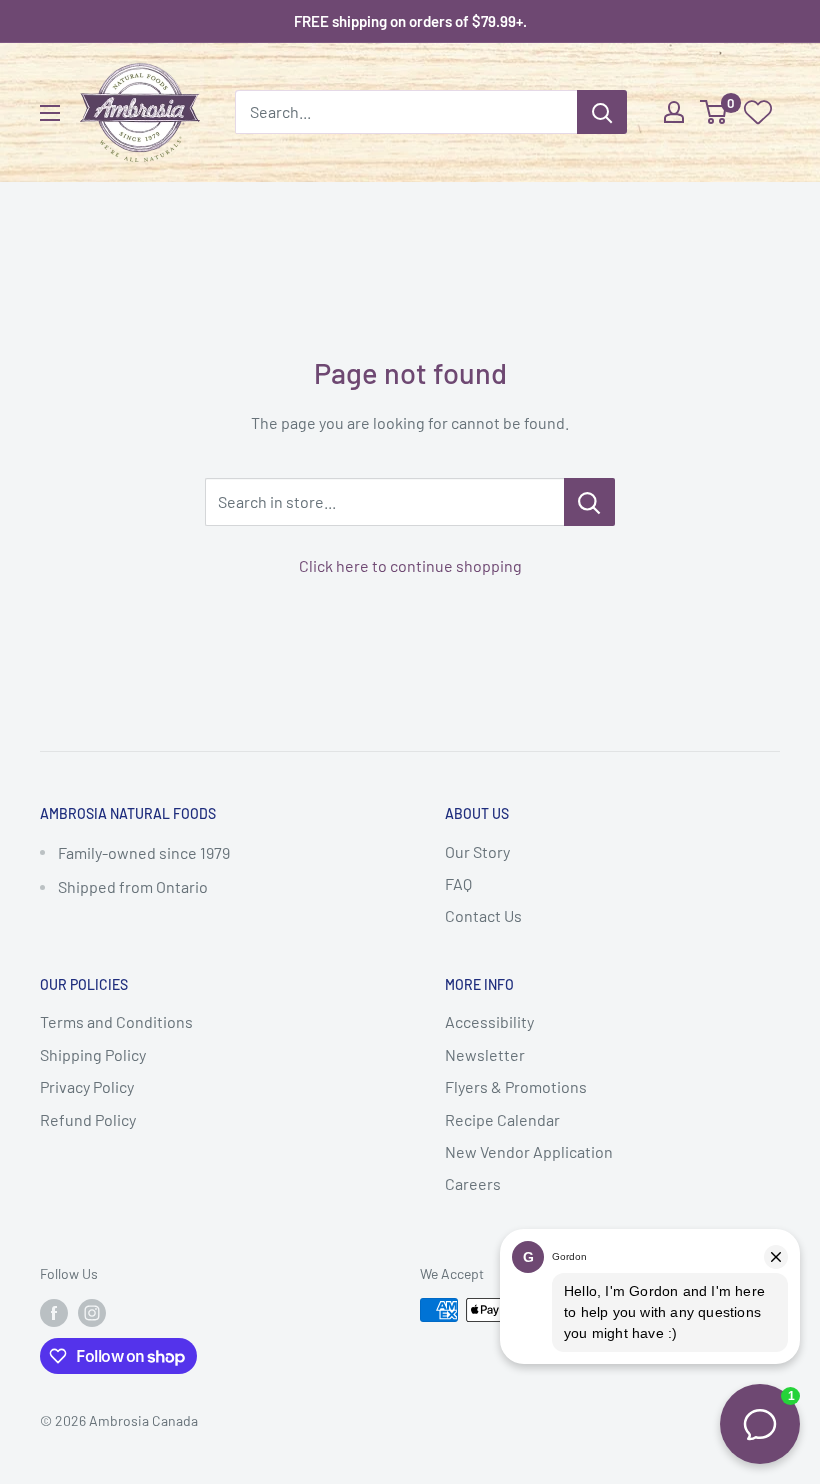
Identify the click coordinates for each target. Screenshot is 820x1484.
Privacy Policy (87, 1086)
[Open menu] (50, 113)
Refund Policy (88, 1119)
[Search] (602, 112)
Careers (473, 1183)
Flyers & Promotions (516, 1086)
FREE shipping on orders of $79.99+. (410, 21)
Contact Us (483, 915)
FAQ (458, 883)
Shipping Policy (93, 1054)
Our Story (477, 851)
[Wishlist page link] (758, 112)
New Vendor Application (529, 1151)
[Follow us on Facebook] (54, 1312)
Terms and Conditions (116, 1021)
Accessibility (489, 1021)
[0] (714, 112)
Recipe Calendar (502, 1119)
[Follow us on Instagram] (92, 1312)
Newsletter (485, 1054)
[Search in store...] (589, 502)
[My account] (674, 112)
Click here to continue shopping (410, 565)
